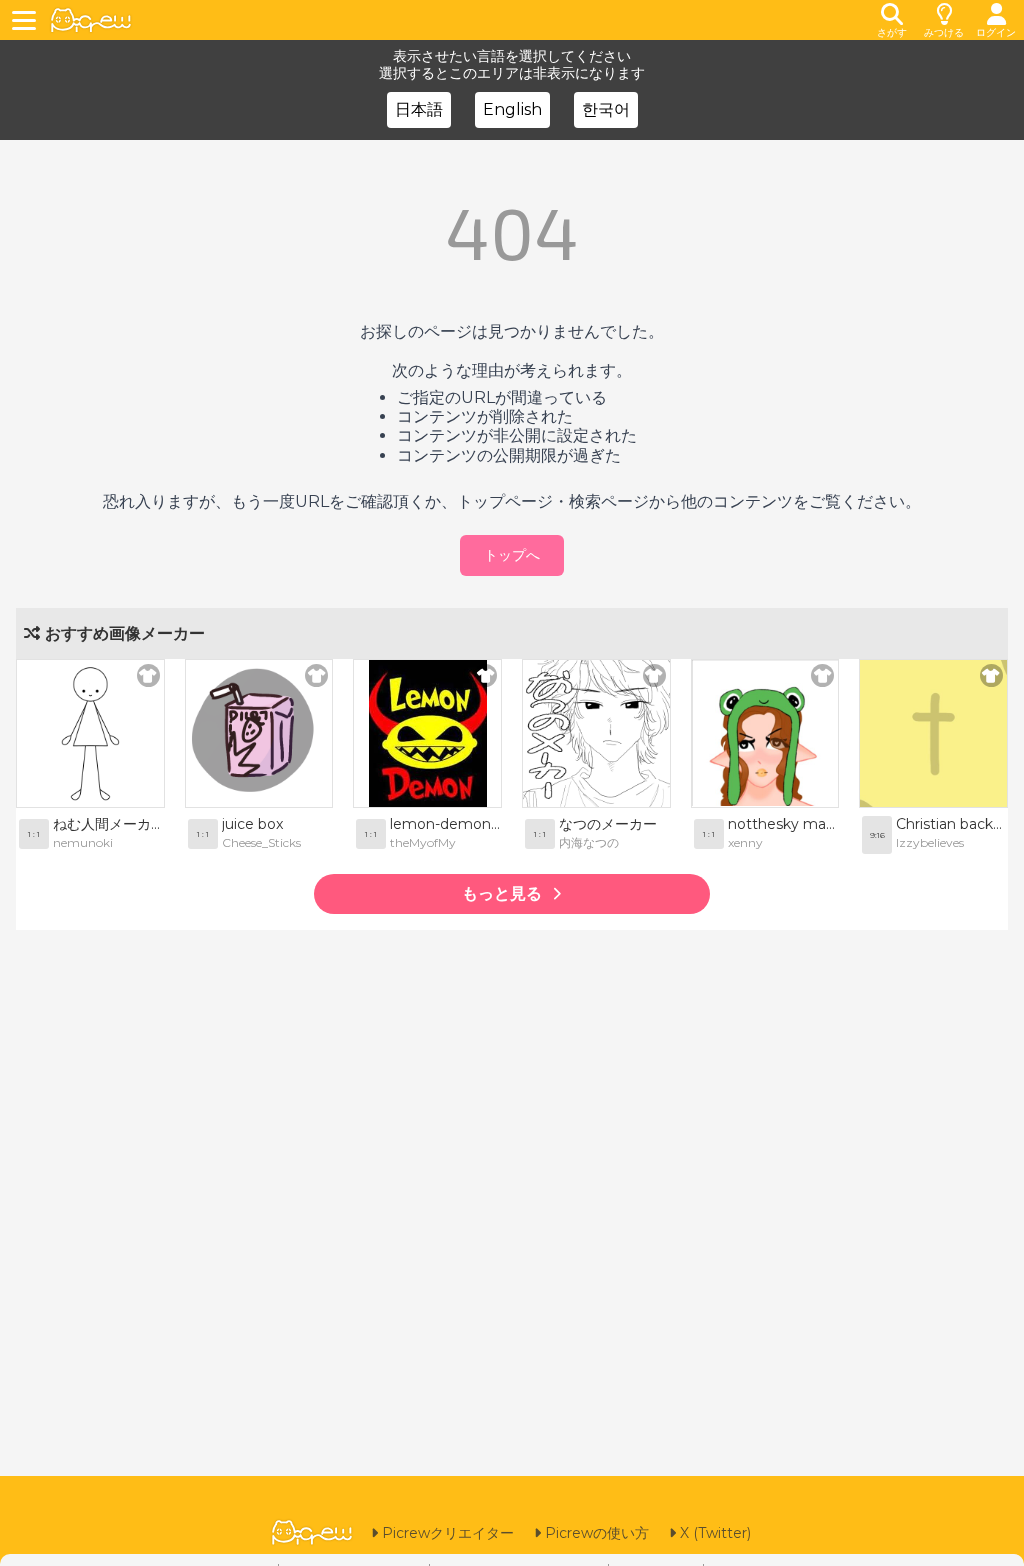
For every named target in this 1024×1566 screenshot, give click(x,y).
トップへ (512, 555)
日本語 (419, 109)
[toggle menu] (27, 20)
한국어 (606, 109)
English (512, 109)
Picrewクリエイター (446, 1533)
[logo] (91, 20)
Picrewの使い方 (595, 1533)
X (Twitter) (713, 1533)
